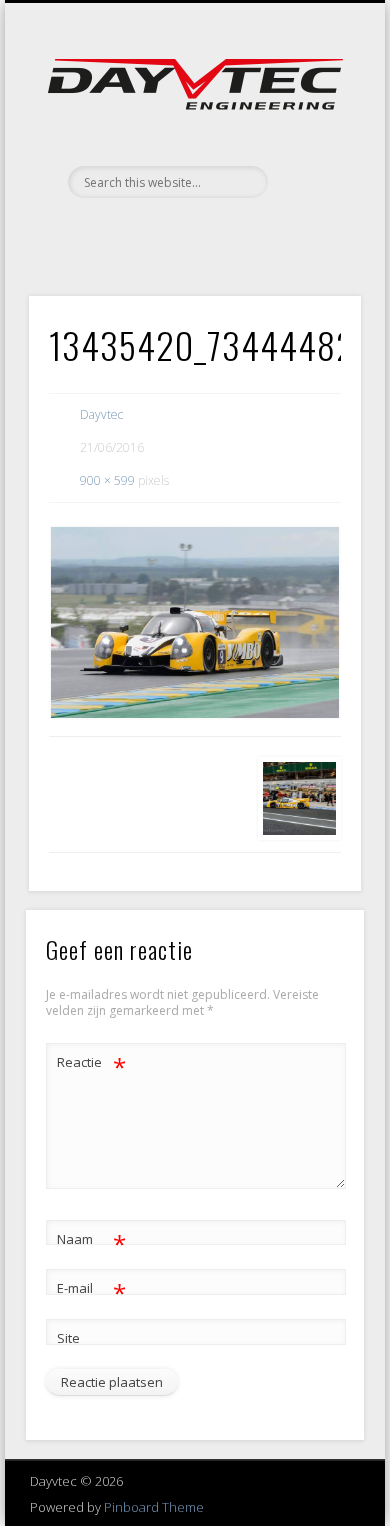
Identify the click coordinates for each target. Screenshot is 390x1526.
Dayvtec (101, 414)
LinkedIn (233, 232)
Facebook (151, 232)
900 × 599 (107, 480)
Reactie (91, 1065)
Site (68, 1338)
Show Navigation (312, 179)
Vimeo (192, 232)
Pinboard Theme (154, 1507)
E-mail (91, 1291)
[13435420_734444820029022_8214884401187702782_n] (195, 622)
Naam (91, 1242)
